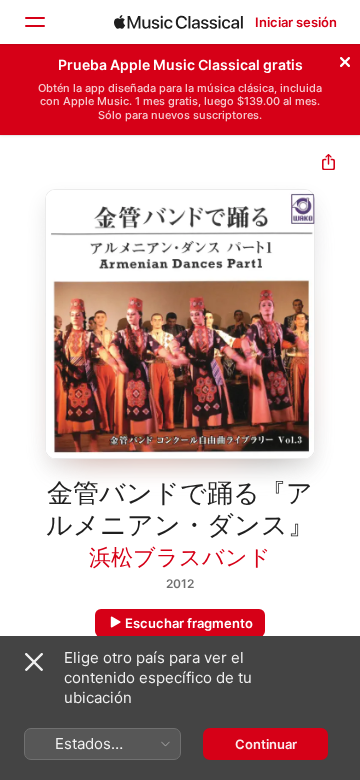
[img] (178, 22)
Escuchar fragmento (189, 623)
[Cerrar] (345, 59)
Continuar (266, 744)
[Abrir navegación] (34, 22)
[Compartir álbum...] (328, 164)
